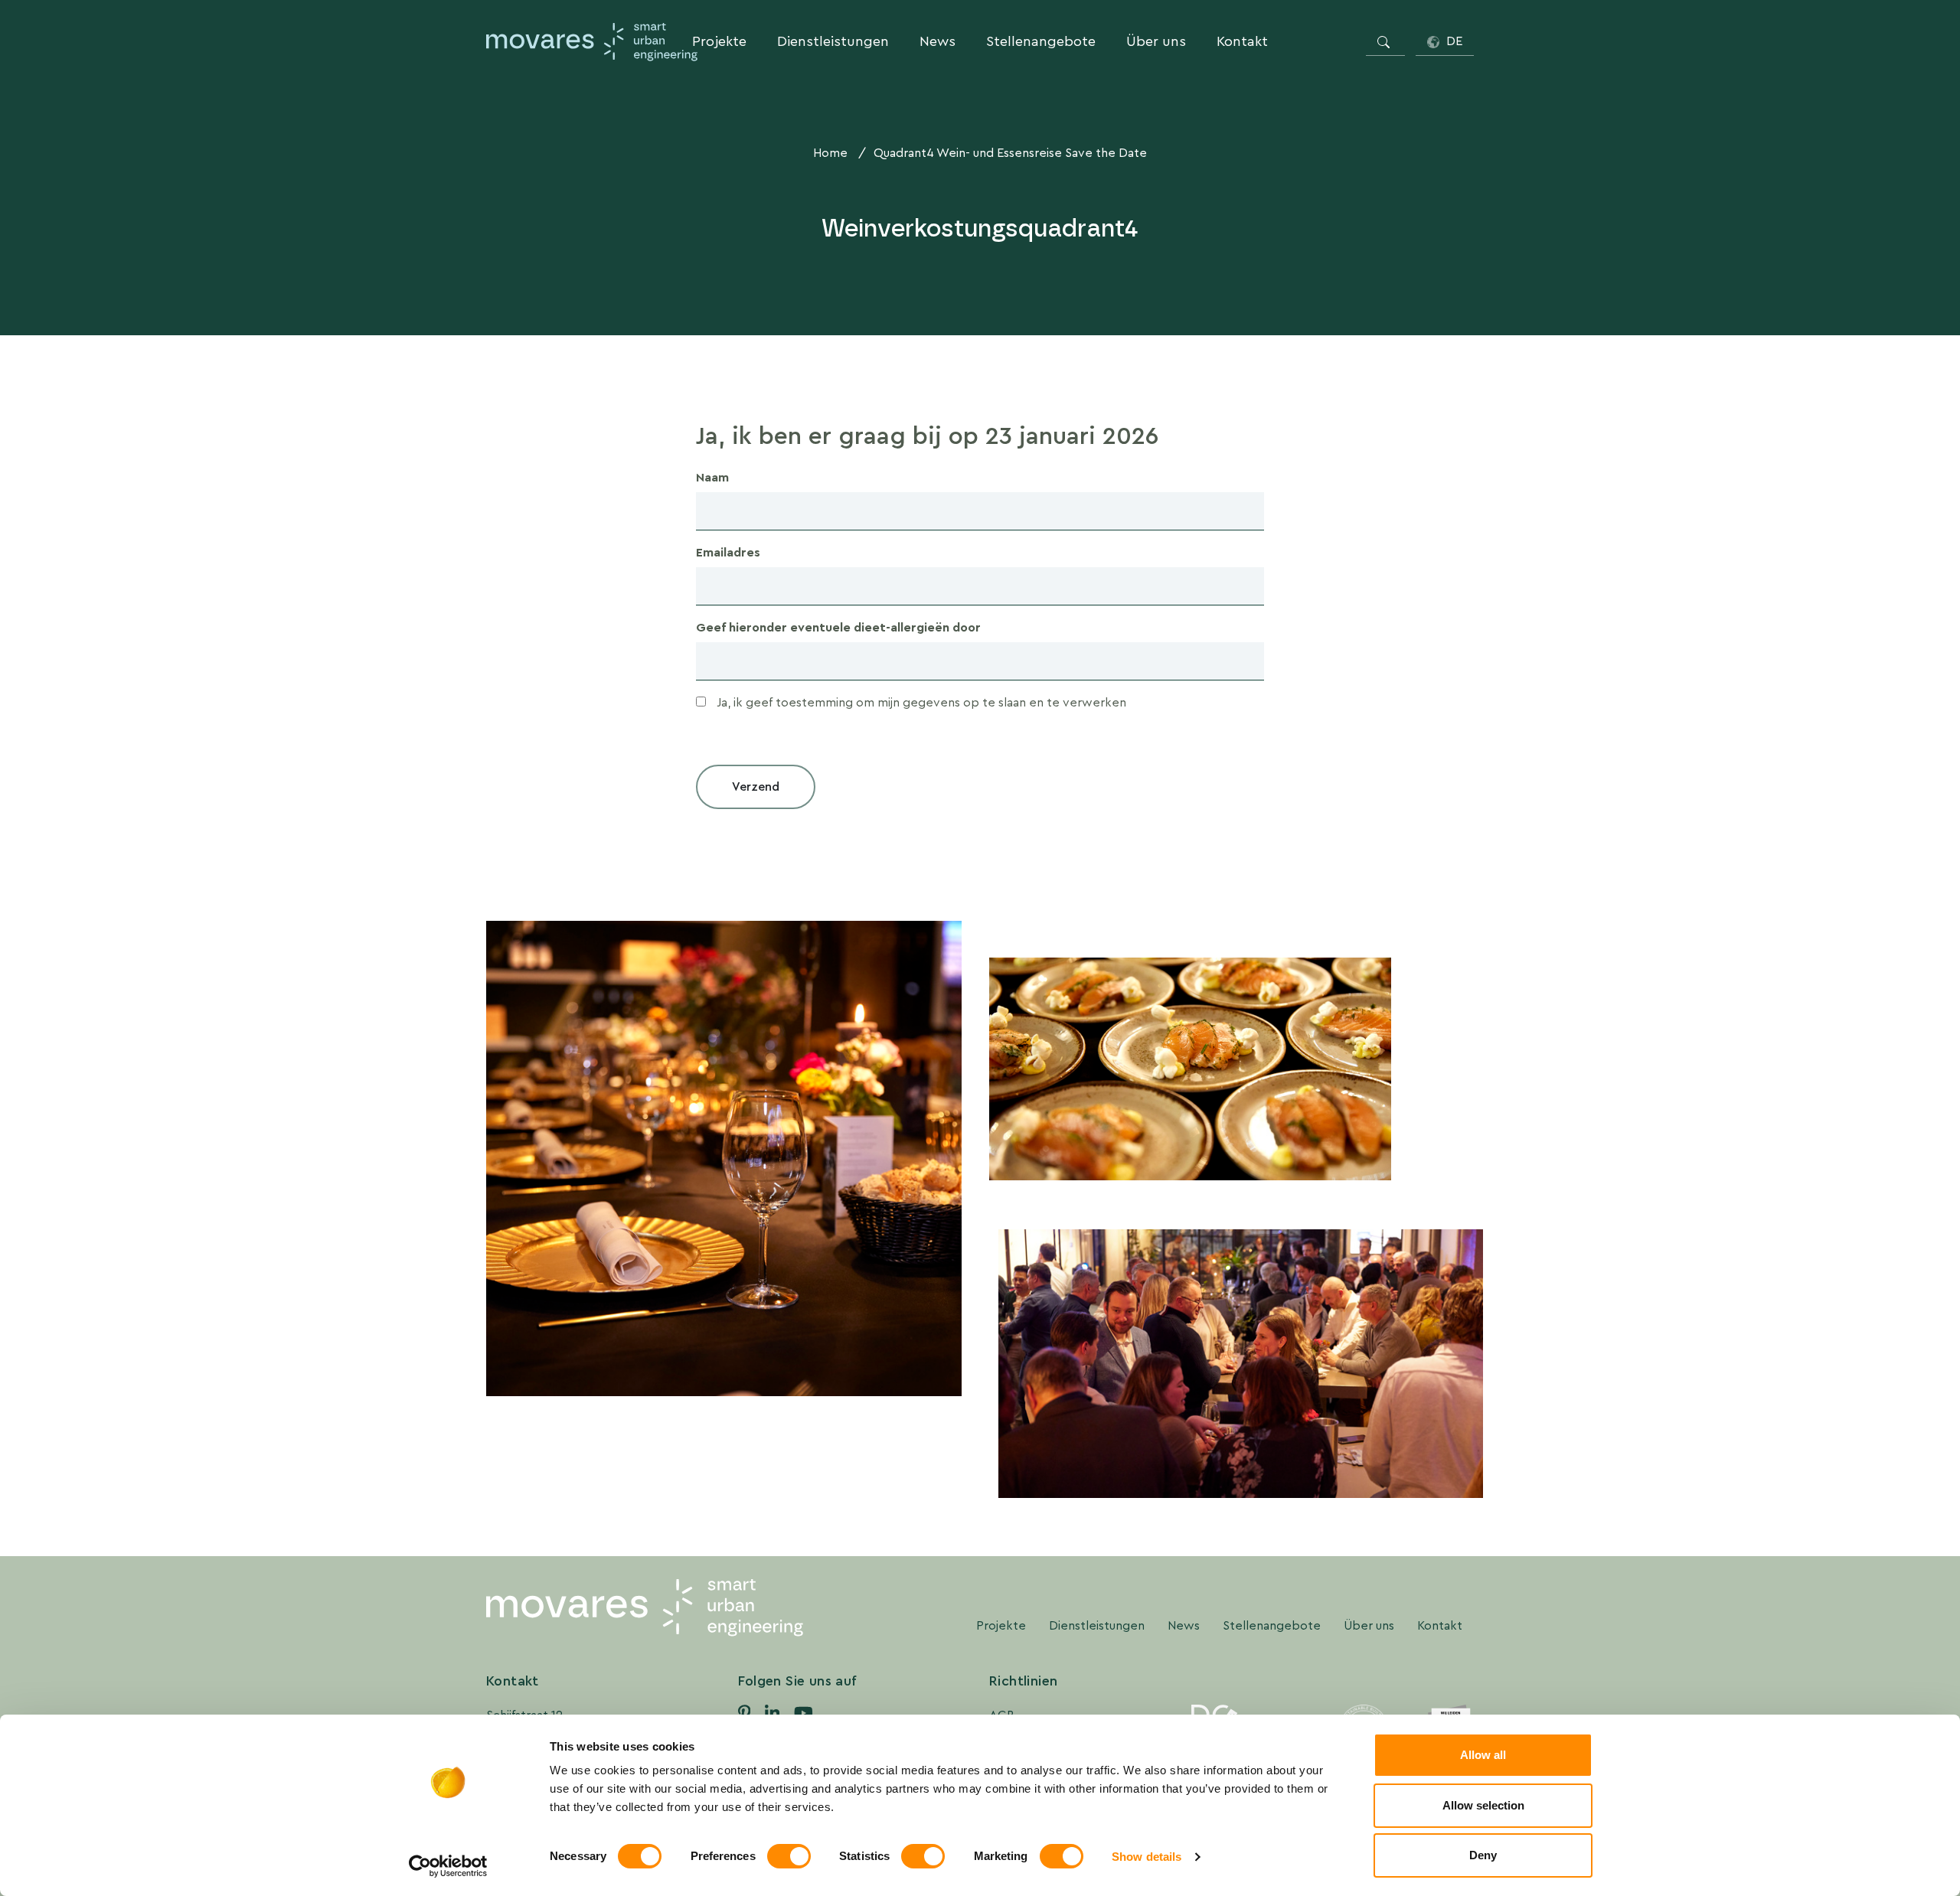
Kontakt (1242, 41)
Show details (1147, 1857)
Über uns (1156, 41)
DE (1453, 41)
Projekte (719, 41)
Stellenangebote (1041, 41)
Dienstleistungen (833, 41)
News (938, 41)
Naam (712, 477)
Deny (1483, 1855)
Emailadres (728, 552)
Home (830, 153)
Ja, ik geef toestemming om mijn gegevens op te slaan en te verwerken (921, 702)
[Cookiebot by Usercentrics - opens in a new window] (448, 1866)
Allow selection (1483, 1805)
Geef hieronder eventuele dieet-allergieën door (838, 627)
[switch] (789, 1856)
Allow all (1483, 1755)
